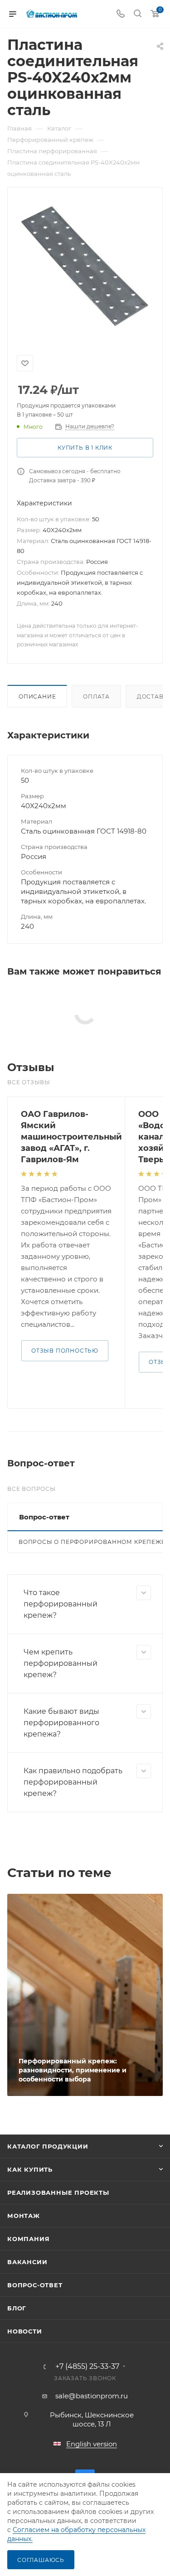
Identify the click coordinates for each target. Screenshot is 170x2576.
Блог (17, 2308)
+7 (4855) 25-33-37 (87, 2367)
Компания (28, 2239)
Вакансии (27, 2262)
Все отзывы (29, 1082)
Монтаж (24, 2216)
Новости (25, 2331)
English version (92, 2444)
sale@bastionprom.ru (92, 2396)
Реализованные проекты (58, 2193)
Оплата (96, 696)
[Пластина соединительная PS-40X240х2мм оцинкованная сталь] (85, 266)
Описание (37, 696)
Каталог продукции (48, 2146)
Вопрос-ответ (35, 2285)
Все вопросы (32, 1489)
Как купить (30, 2169)
